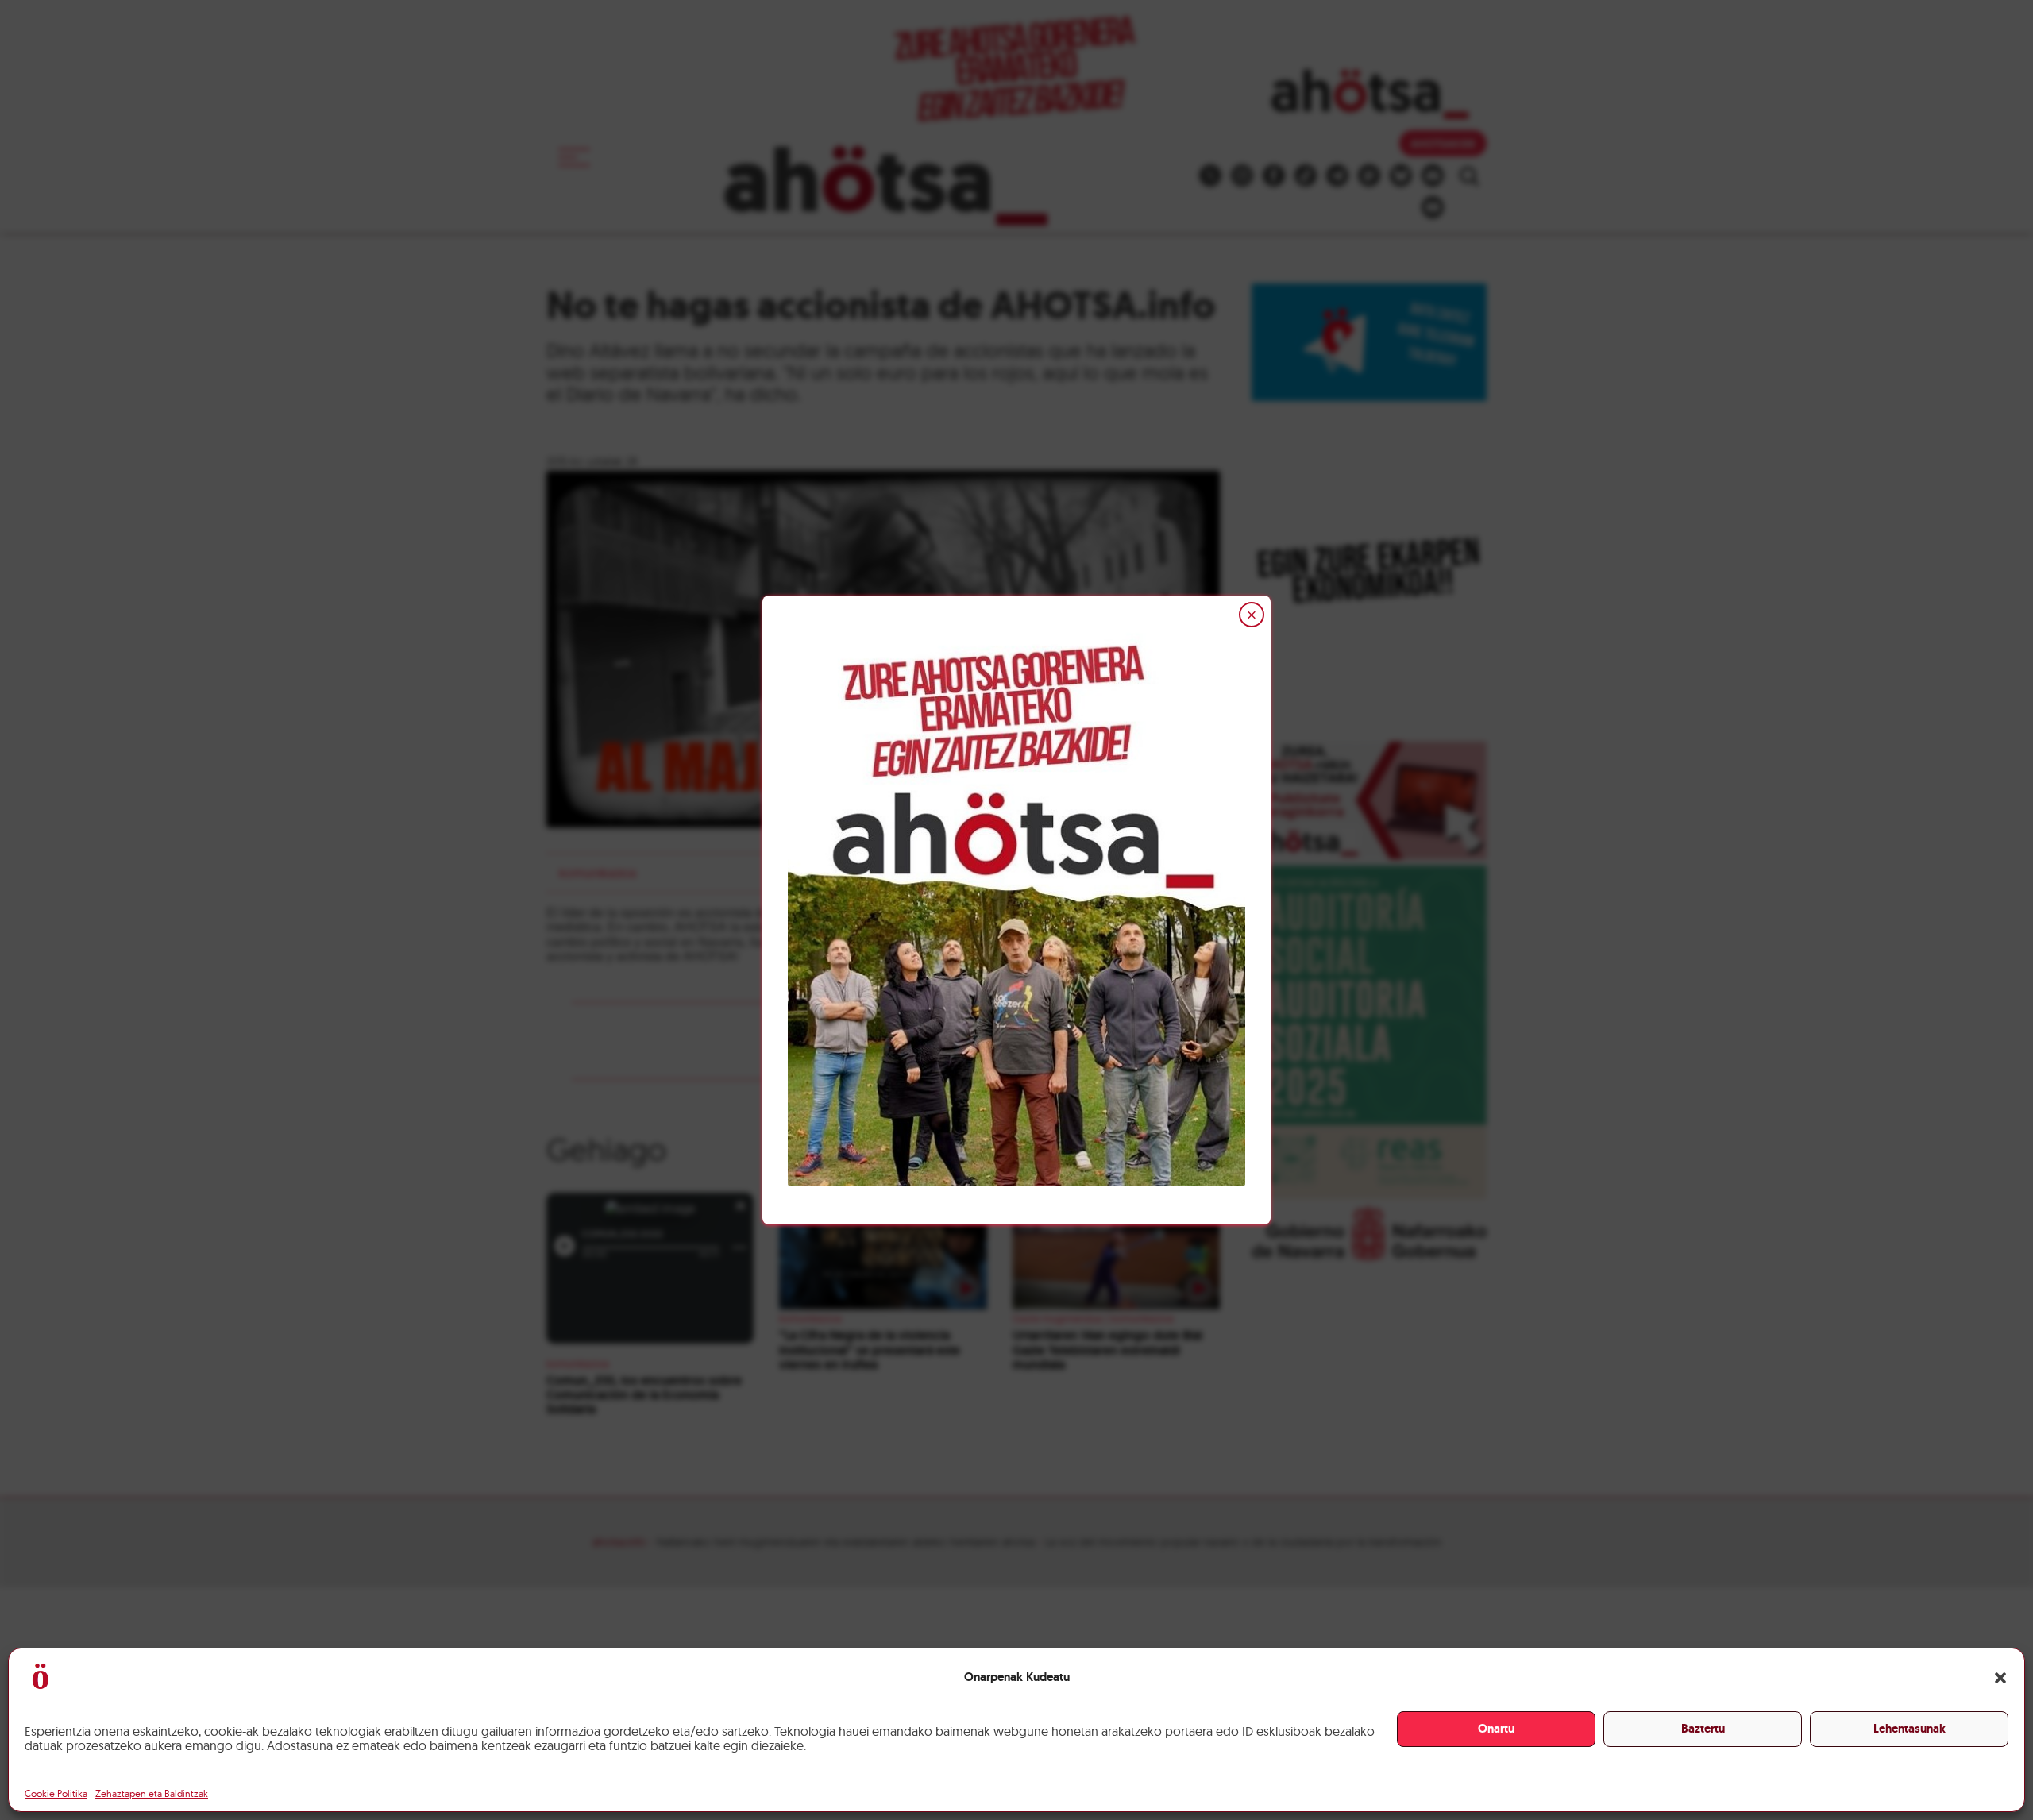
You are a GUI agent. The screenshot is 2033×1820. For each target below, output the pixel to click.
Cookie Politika (56, 1793)
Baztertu (1703, 1729)
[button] (2000, 1678)
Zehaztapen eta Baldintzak (152, 1793)
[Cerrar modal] (1252, 615)
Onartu (1496, 1729)
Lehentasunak (1910, 1729)
